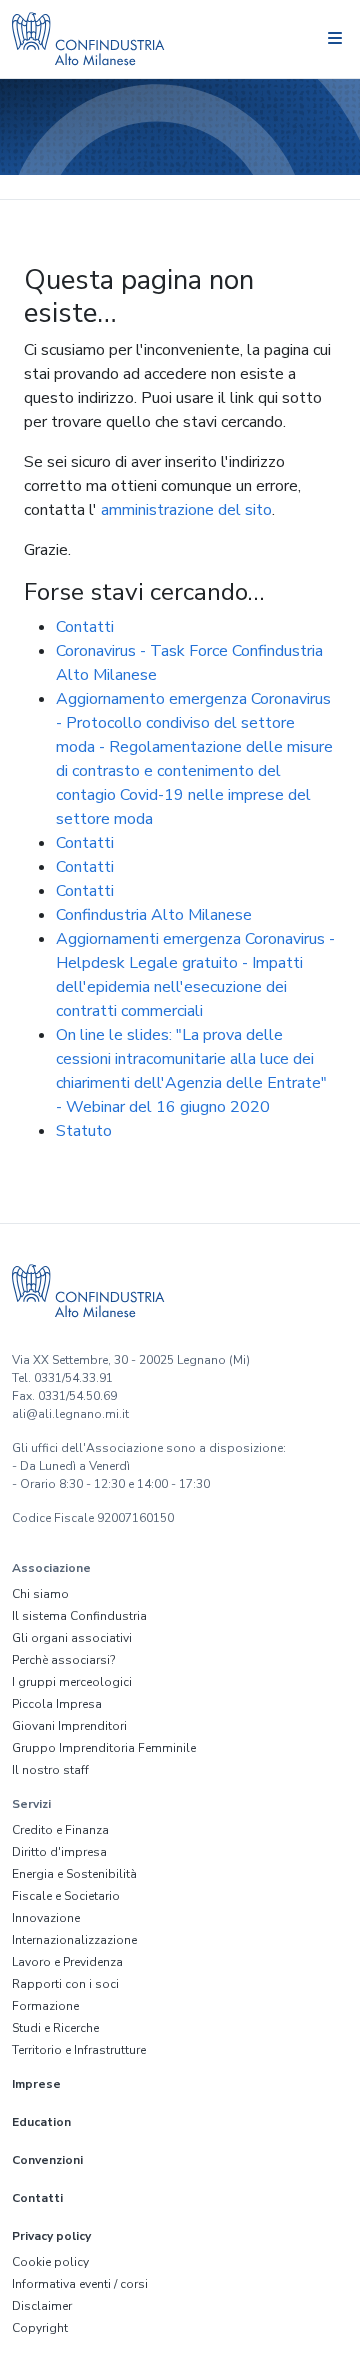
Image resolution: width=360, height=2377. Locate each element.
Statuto (84, 1131)
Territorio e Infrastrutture (79, 2050)
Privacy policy (51, 2236)
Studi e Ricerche (55, 2028)
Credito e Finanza (60, 1830)
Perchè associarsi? (63, 1660)
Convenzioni (47, 2160)
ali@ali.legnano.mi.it (70, 1414)
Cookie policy (50, 2262)
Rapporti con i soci (65, 1984)
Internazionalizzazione (74, 1940)
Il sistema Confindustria (79, 1616)
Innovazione (46, 1918)
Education (41, 2122)
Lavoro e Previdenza (67, 1962)
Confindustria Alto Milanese (154, 915)
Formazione (45, 2006)
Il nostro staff (50, 1770)
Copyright (40, 2328)
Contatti (85, 627)
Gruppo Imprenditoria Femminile (104, 1748)
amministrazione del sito (186, 510)
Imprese (36, 2084)
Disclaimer (42, 2306)
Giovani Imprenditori (69, 1726)
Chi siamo (40, 1594)
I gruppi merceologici (72, 1682)
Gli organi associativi (72, 1638)
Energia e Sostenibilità (74, 1874)
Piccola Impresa (57, 1704)
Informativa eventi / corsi (80, 2284)
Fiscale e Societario (66, 1896)
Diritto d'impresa (59, 1852)
